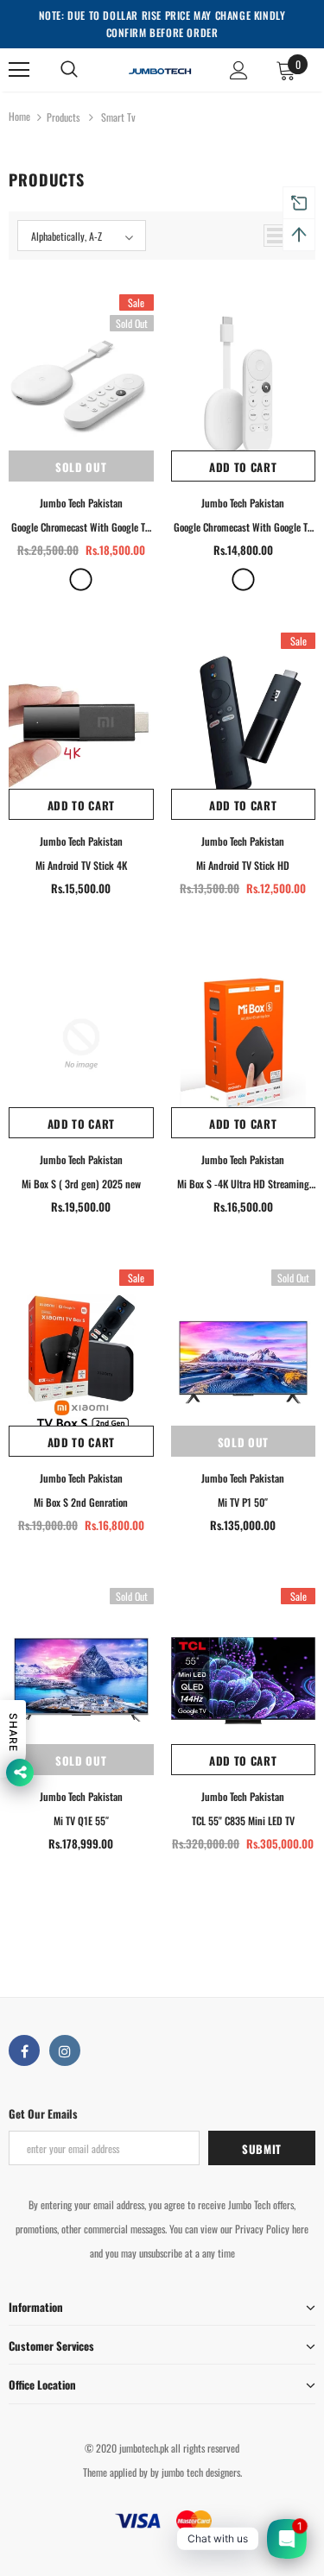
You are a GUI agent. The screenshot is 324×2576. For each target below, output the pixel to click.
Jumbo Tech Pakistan (81, 503)
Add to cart (243, 467)
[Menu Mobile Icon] (19, 70)
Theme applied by (115, 2472)
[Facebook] (24, 2050)
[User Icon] (239, 70)
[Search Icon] (69, 70)
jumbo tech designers (201, 2472)
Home (19, 116)
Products (63, 117)
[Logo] (160, 69)
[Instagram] (65, 2050)
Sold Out (81, 467)
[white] (81, 579)
